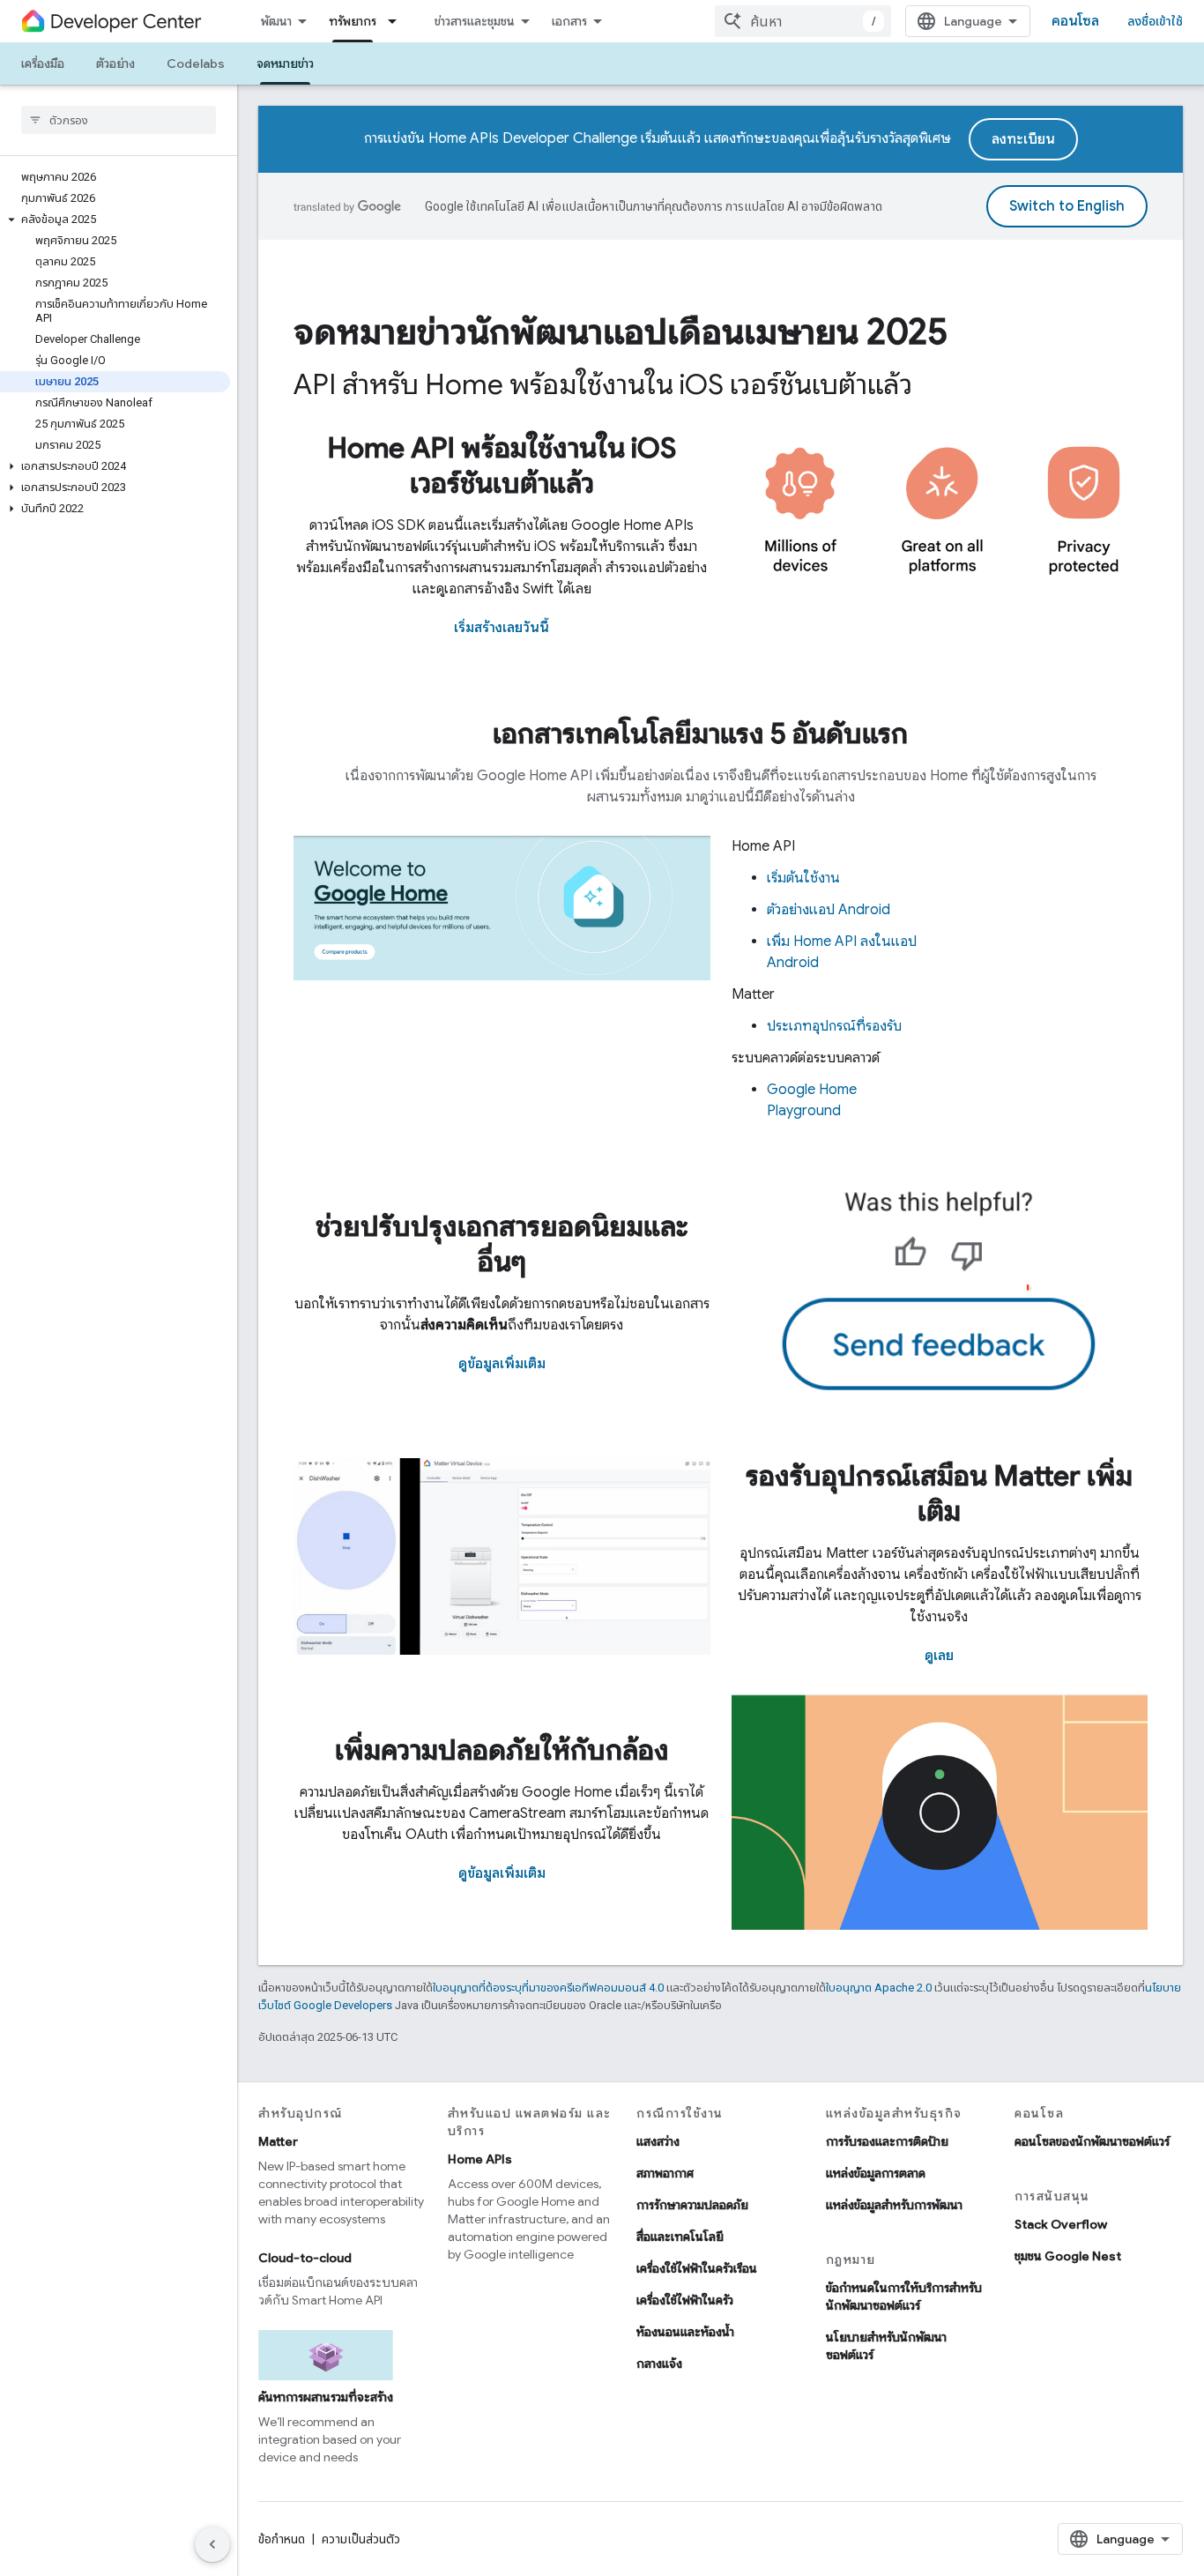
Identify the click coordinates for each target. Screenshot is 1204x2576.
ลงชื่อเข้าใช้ (1155, 21)
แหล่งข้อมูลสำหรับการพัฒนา (894, 2205)
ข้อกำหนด (282, 2539)
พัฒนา (276, 21)
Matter (278, 2141)
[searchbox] (119, 120)
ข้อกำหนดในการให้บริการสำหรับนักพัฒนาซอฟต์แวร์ (904, 2297)
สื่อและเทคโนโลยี (680, 2237)
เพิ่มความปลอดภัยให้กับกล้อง (502, 1750)
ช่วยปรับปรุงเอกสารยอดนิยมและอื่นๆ (502, 1244)
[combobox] (803, 21)
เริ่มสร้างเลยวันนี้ (502, 628)
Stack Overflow (1061, 2224)
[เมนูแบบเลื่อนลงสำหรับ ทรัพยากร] (398, 21)
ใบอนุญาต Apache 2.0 (879, 1988)
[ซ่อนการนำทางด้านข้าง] (212, 2544)
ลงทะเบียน (1023, 139)
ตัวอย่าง (115, 63)
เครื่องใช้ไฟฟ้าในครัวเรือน (697, 2268)
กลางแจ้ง (659, 2364)
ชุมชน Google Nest (1068, 2256)
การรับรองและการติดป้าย (887, 2141)
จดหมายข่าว (285, 63)
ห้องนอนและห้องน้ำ (685, 2332)
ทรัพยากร (353, 21)
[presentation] (721, 331)
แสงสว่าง (658, 2141)
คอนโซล (1075, 21)
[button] (115, 220)
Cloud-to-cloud (305, 2258)
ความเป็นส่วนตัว (361, 2539)
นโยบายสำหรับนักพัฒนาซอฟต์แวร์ (886, 2346)
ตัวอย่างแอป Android (829, 910)
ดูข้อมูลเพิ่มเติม (502, 1364)
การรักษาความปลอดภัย (692, 2205)
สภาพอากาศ (665, 2173)
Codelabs (196, 63)
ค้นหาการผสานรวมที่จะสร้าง (326, 2397)
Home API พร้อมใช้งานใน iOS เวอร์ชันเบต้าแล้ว (502, 465)
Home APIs (480, 2159)
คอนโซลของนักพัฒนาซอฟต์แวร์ (1092, 2141)
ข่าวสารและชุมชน (475, 21)
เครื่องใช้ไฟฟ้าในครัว (685, 2300)
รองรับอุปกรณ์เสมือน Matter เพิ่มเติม (939, 1493)
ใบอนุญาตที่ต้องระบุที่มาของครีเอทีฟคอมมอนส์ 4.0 (548, 1988)
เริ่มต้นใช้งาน (803, 878)
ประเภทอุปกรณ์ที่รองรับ (834, 1026)
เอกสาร (569, 21)
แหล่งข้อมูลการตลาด (876, 2173)
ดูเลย (939, 1656)
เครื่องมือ (43, 63)
